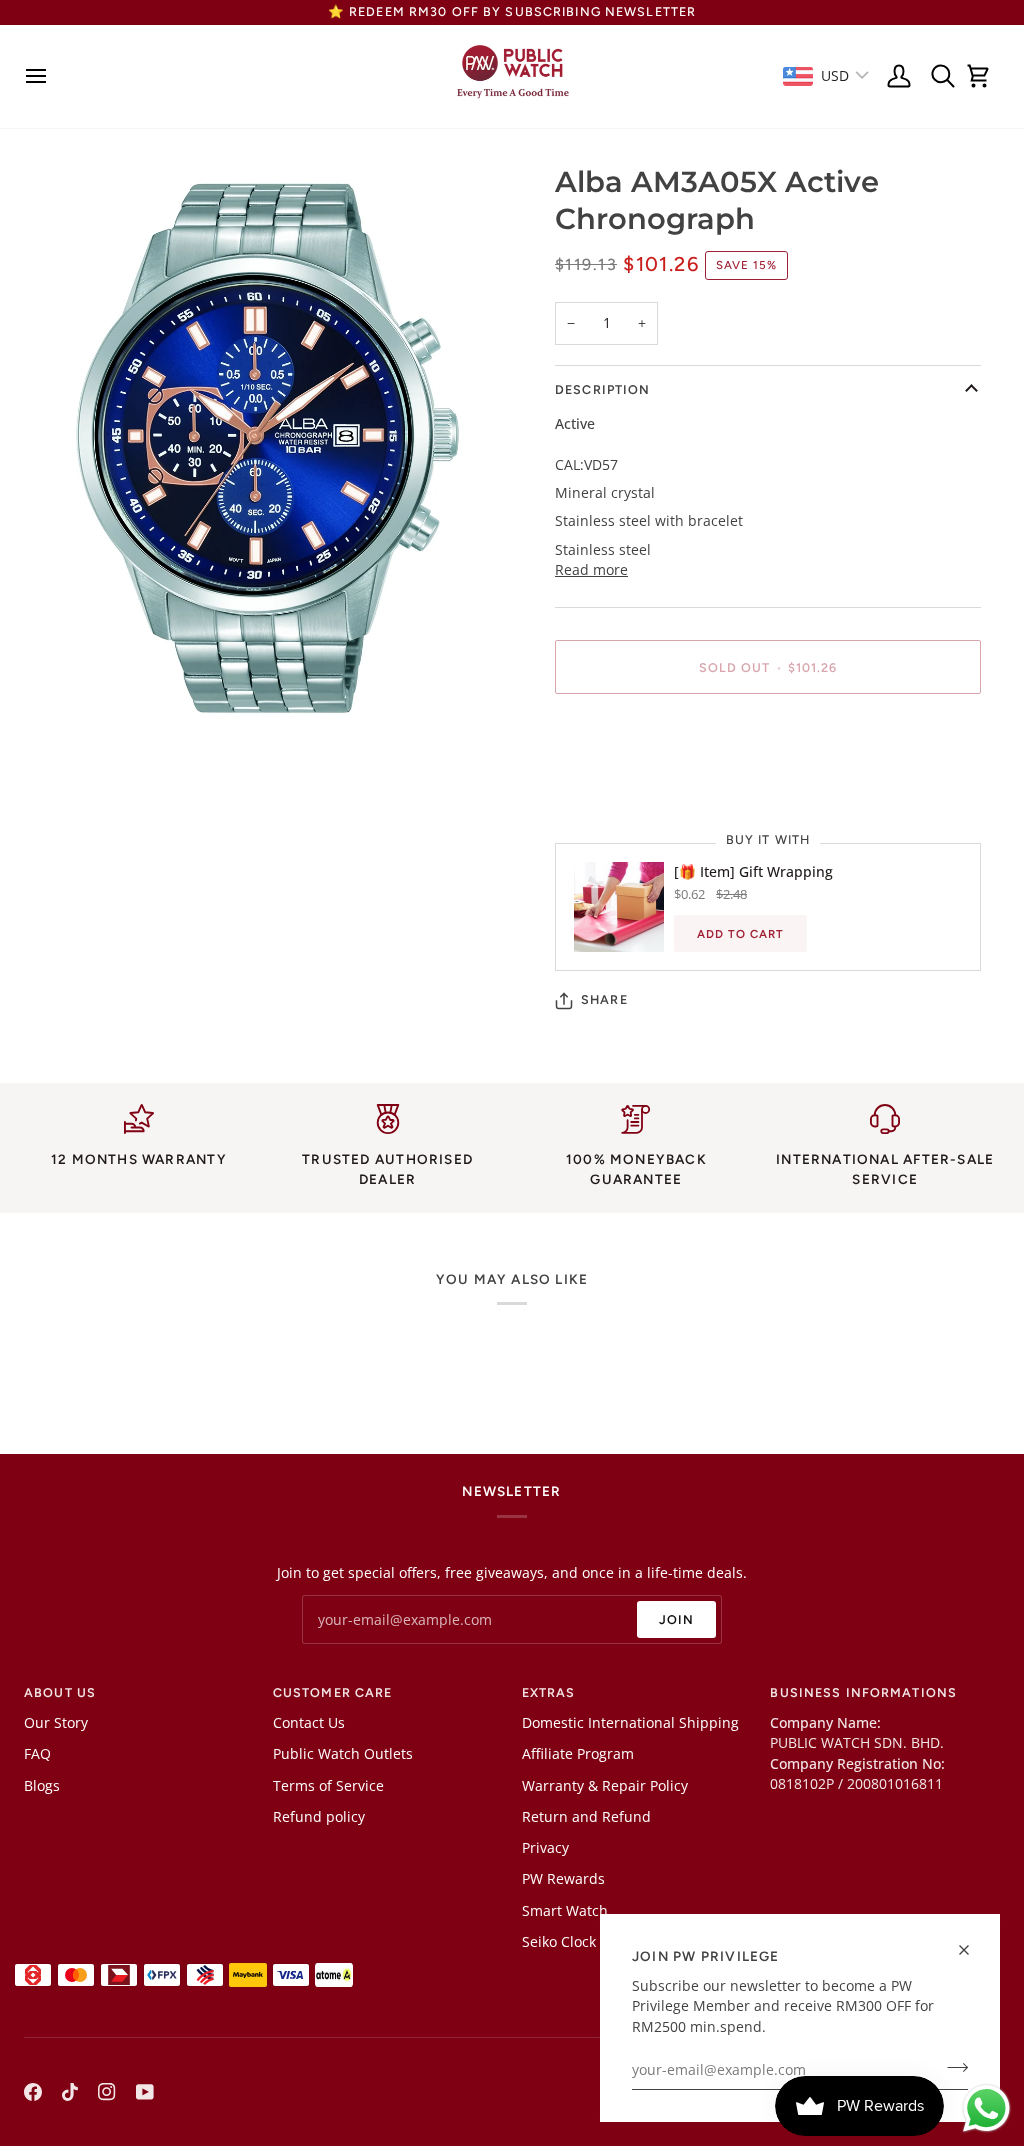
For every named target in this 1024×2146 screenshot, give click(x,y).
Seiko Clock (559, 1942)
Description (602, 389)
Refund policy (319, 1817)
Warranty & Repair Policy (605, 1786)
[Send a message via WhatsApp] (986, 2108)
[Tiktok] (70, 2092)
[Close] (972, 1950)
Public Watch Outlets (343, 1754)
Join (677, 1619)
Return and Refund (586, 1817)
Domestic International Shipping (630, 1723)
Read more (591, 570)
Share (604, 999)
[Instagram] (107, 2092)
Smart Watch (565, 1911)
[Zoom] (61, 695)
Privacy (545, 1848)
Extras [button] (549, 1692)
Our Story (56, 1723)
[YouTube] (145, 2092)
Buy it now (767, 735)
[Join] (951, 2068)
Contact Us (309, 1723)
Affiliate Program (578, 1754)
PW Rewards (563, 1879)
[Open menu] (41, 76)
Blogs (42, 1786)
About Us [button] (60, 1692)
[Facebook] (33, 2092)
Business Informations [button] (863, 1692)
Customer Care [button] (333, 1692)
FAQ (37, 1754)
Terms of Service (328, 1786)
